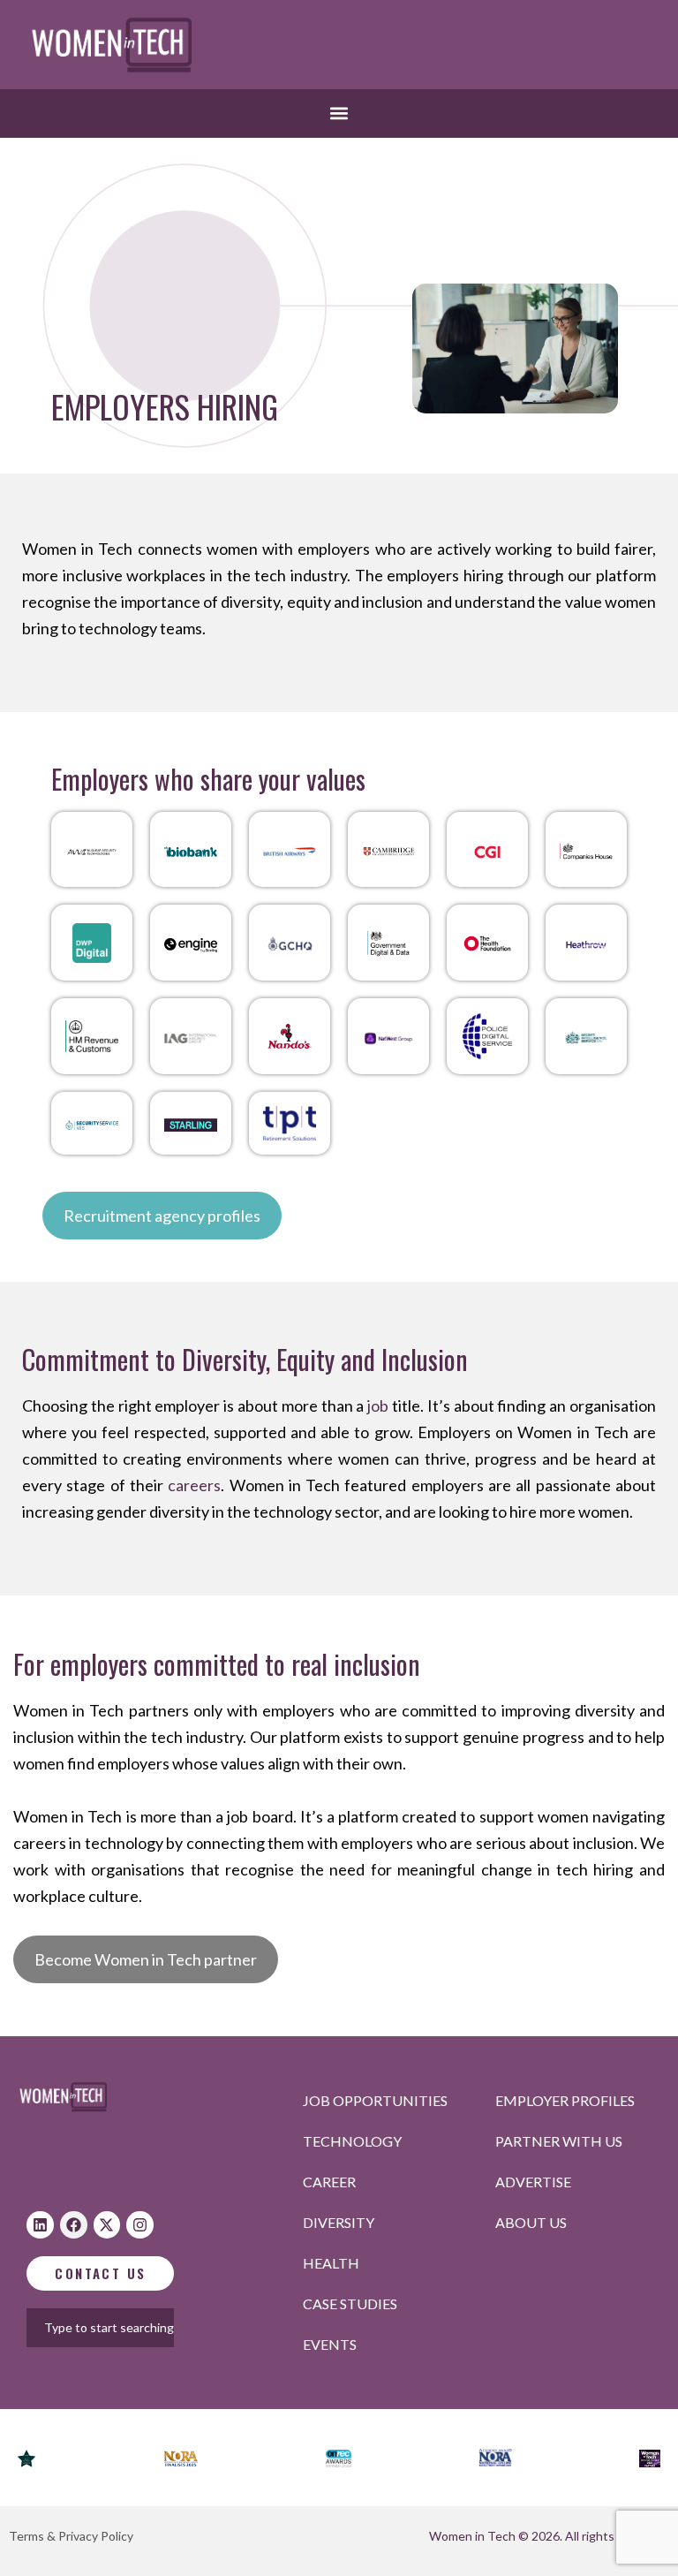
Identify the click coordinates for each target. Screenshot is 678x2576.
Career (329, 2182)
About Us (531, 2222)
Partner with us (559, 2141)
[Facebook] (74, 2225)
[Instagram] (140, 2225)
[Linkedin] (40, 2225)
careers (194, 1485)
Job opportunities (375, 2100)
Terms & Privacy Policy (71, 2536)
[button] (339, 114)
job (378, 1405)
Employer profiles (565, 2100)
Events (330, 2344)
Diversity (339, 2222)
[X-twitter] (107, 2225)
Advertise (533, 2182)
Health (331, 2263)
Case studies (350, 2303)
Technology (352, 2141)
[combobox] (126, 2328)
